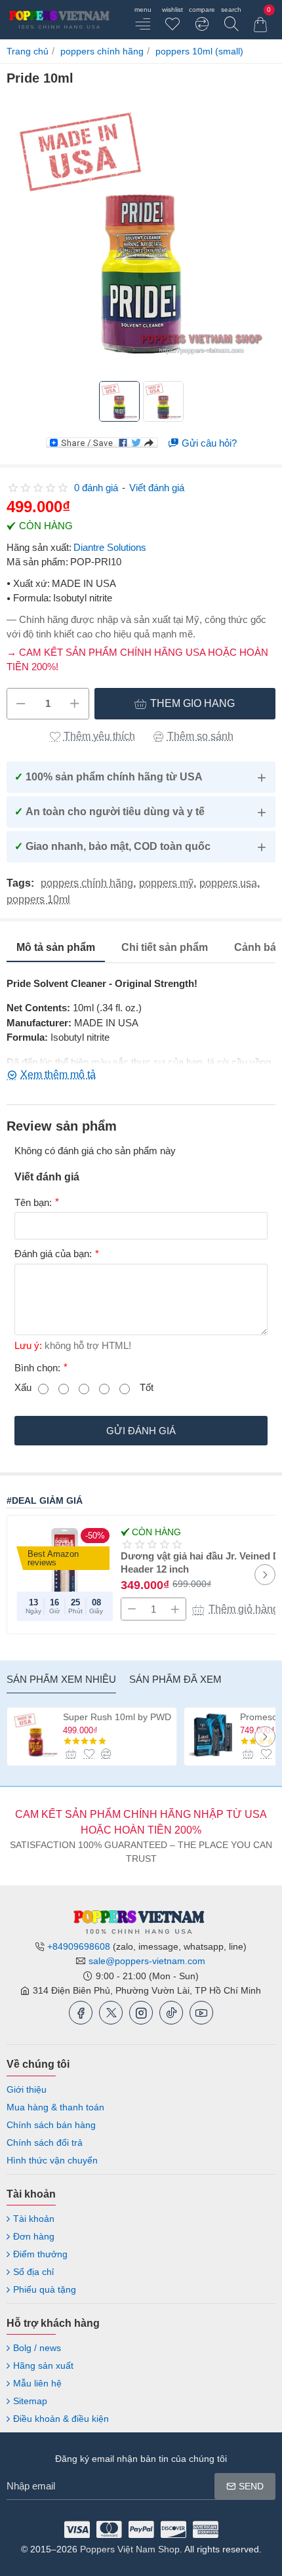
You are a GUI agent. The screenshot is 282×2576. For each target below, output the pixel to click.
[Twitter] (111, 2013)
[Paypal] (141, 2529)
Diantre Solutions (110, 547)
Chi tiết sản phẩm (165, 947)
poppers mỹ (166, 883)
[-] (21, 704)
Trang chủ (28, 51)
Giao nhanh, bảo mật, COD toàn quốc (112, 846)
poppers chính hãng (87, 883)
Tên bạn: (33, 1202)
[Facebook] (81, 2013)
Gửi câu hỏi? (209, 443)
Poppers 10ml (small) (199, 51)
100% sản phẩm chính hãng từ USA (109, 777)
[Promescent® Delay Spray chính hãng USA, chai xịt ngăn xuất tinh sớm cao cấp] (213, 1735)
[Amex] (206, 2529)
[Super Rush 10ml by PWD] (36, 1735)
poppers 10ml (38, 900)
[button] (185, 704)
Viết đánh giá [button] (157, 488)
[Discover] (173, 2529)
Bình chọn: (37, 1368)
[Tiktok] (171, 2013)
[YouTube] (201, 2013)
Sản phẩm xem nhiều (61, 1679)
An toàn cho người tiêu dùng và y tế (110, 812)
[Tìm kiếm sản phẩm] (231, 20)
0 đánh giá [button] (96, 488)
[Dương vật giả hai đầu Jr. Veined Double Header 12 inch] (65, 1573)
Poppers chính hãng (102, 51)
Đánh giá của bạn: (53, 1254)
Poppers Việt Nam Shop (130, 2549)
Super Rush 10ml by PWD (117, 1717)
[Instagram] (141, 2013)
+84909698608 (79, 1946)
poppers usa (228, 883)
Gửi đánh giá (141, 1431)
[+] (74, 704)
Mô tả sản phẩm (56, 947)
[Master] (109, 2529)
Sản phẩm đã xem (175, 1679)
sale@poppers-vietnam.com (147, 1961)
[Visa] (77, 2529)
